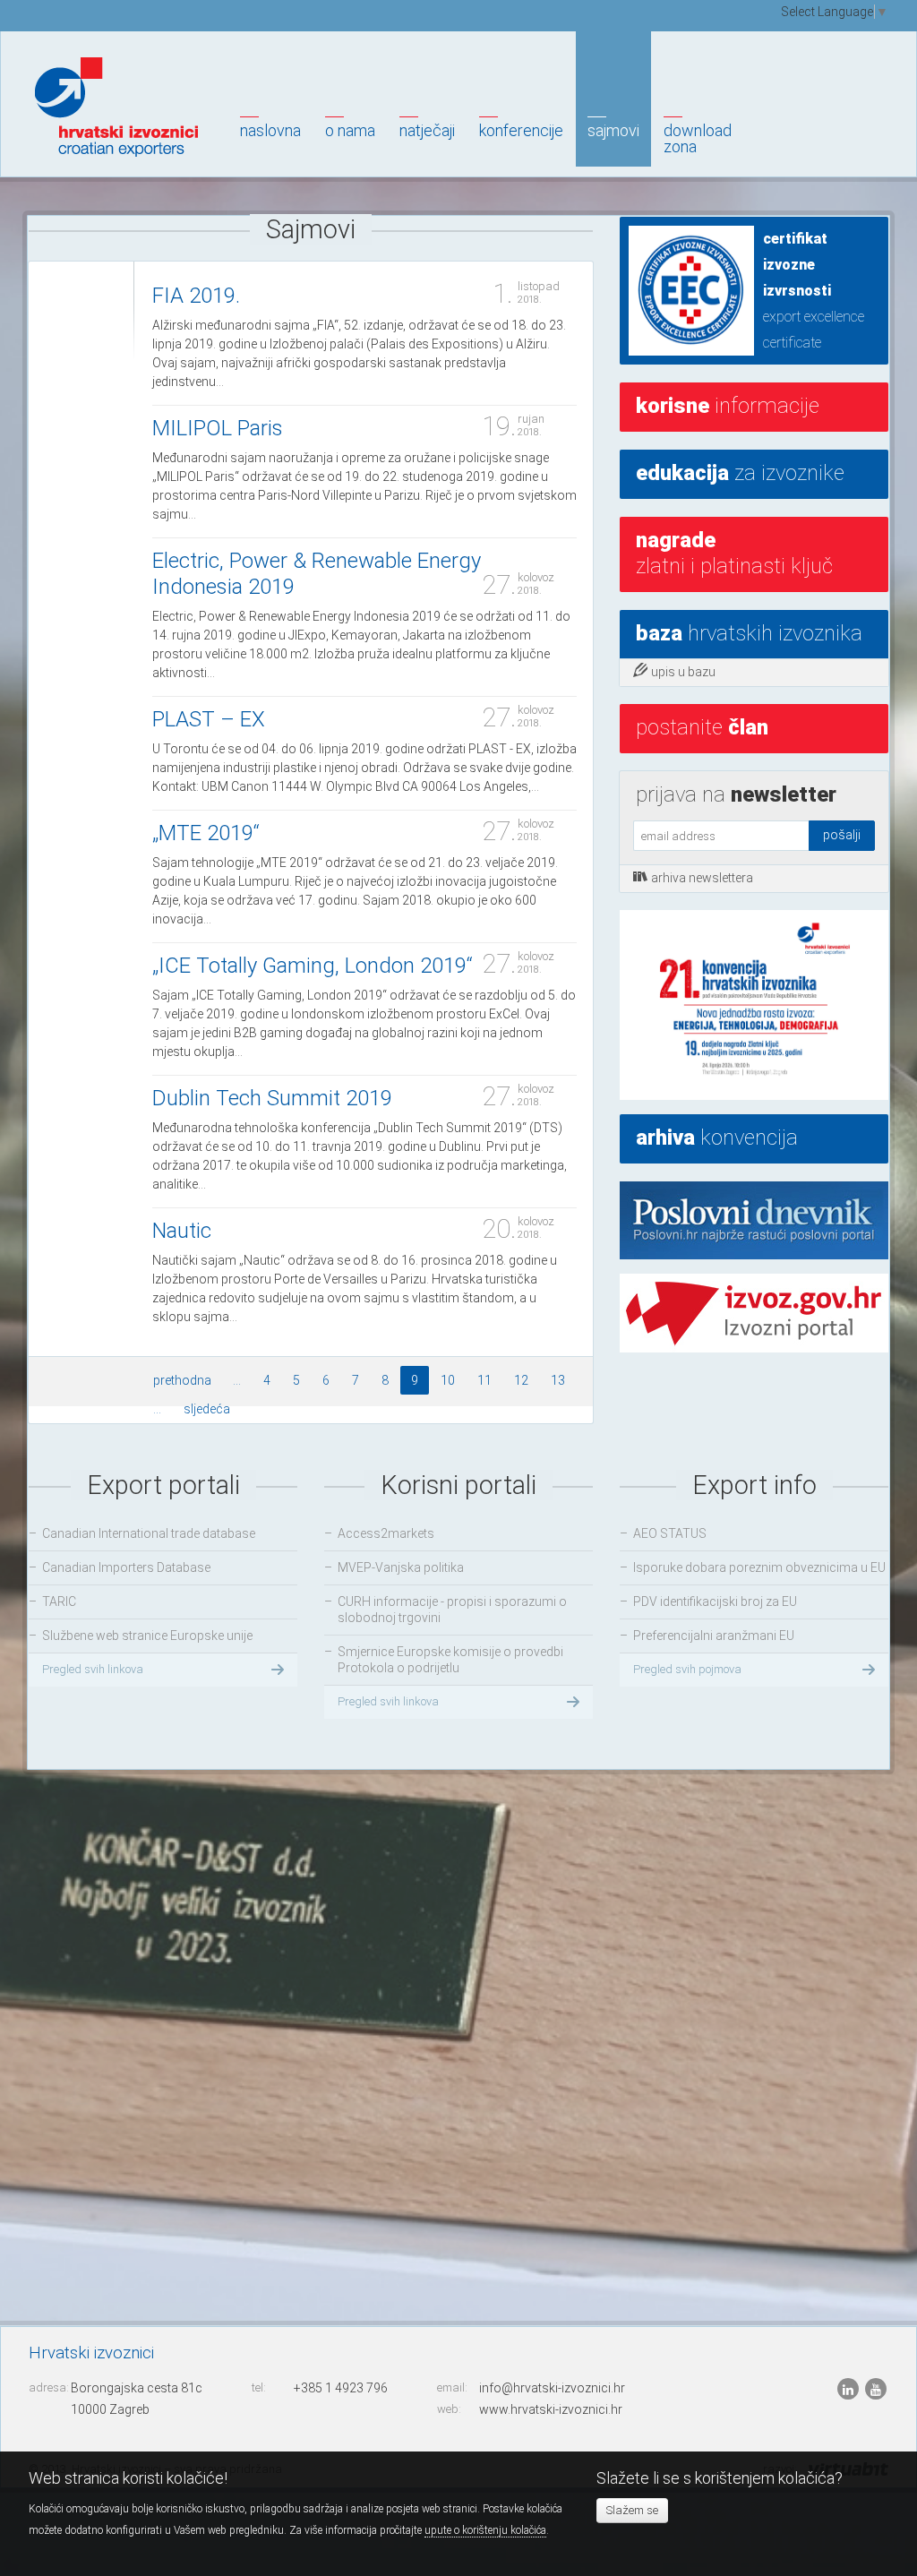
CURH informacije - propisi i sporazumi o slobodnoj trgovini (452, 1610)
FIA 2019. (196, 296)
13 (558, 1380)
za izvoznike (740, 473)
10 (448, 1380)
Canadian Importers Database (126, 1567)
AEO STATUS (670, 1533)
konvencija (717, 1138)
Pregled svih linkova (93, 1669)
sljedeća (207, 1409)
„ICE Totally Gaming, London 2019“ (313, 966)
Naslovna (270, 130)
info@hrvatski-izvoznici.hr (552, 2388)
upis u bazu (683, 672)
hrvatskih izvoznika (749, 633)
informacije (728, 406)
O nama (350, 130)
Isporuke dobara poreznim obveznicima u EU (759, 1567)
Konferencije (521, 130)
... (237, 1380)
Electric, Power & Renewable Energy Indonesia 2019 (317, 574)
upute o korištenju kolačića (485, 2530)
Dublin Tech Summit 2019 (272, 1098)
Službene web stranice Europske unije (147, 1636)
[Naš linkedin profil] (849, 2389)
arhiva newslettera (702, 878)
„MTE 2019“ (206, 833)
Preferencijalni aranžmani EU (714, 1636)
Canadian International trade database (149, 1533)
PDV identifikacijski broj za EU (715, 1601)
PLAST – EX (209, 719)
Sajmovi (613, 130)
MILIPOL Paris (218, 428)
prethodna (182, 1380)
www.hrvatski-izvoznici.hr (551, 2409)
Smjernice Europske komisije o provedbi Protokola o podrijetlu (450, 1660)
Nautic (182, 1231)
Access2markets (386, 1533)
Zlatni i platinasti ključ (734, 553)
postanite (702, 727)
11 (484, 1380)
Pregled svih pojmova (687, 1669)
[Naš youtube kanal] (876, 2389)
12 (521, 1380)
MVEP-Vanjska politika (401, 1567)
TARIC (59, 1601)
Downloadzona (698, 138)
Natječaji (427, 130)
